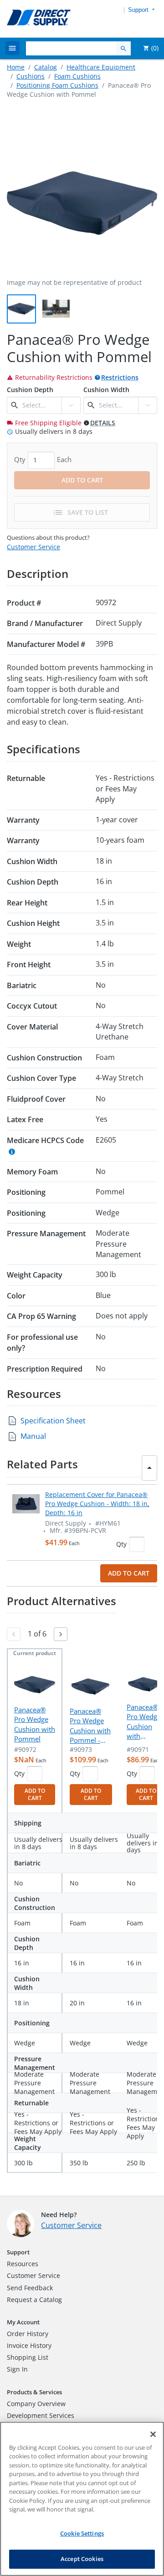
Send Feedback (30, 2288)
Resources (23, 2264)
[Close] (153, 2434)
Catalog (46, 67)
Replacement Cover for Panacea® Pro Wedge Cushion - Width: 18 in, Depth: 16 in (97, 1504)
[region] (82, 2499)
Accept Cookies (82, 2559)
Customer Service (33, 547)
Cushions (31, 76)
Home (16, 67)
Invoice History (29, 2345)
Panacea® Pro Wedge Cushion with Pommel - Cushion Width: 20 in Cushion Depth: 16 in (90, 1726)
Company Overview (36, 2404)
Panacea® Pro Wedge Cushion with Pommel (35, 1724)
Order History (28, 2334)
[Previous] (14, 1634)
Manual (33, 1436)
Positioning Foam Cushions (57, 85)
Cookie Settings (82, 2533)
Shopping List (28, 2357)
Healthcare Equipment (101, 67)
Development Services (41, 2415)
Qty (121, 1544)
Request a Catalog (34, 2300)
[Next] (61, 1634)
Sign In (17, 2369)
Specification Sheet (53, 1421)
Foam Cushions (77, 76)
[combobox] (41, 405)
